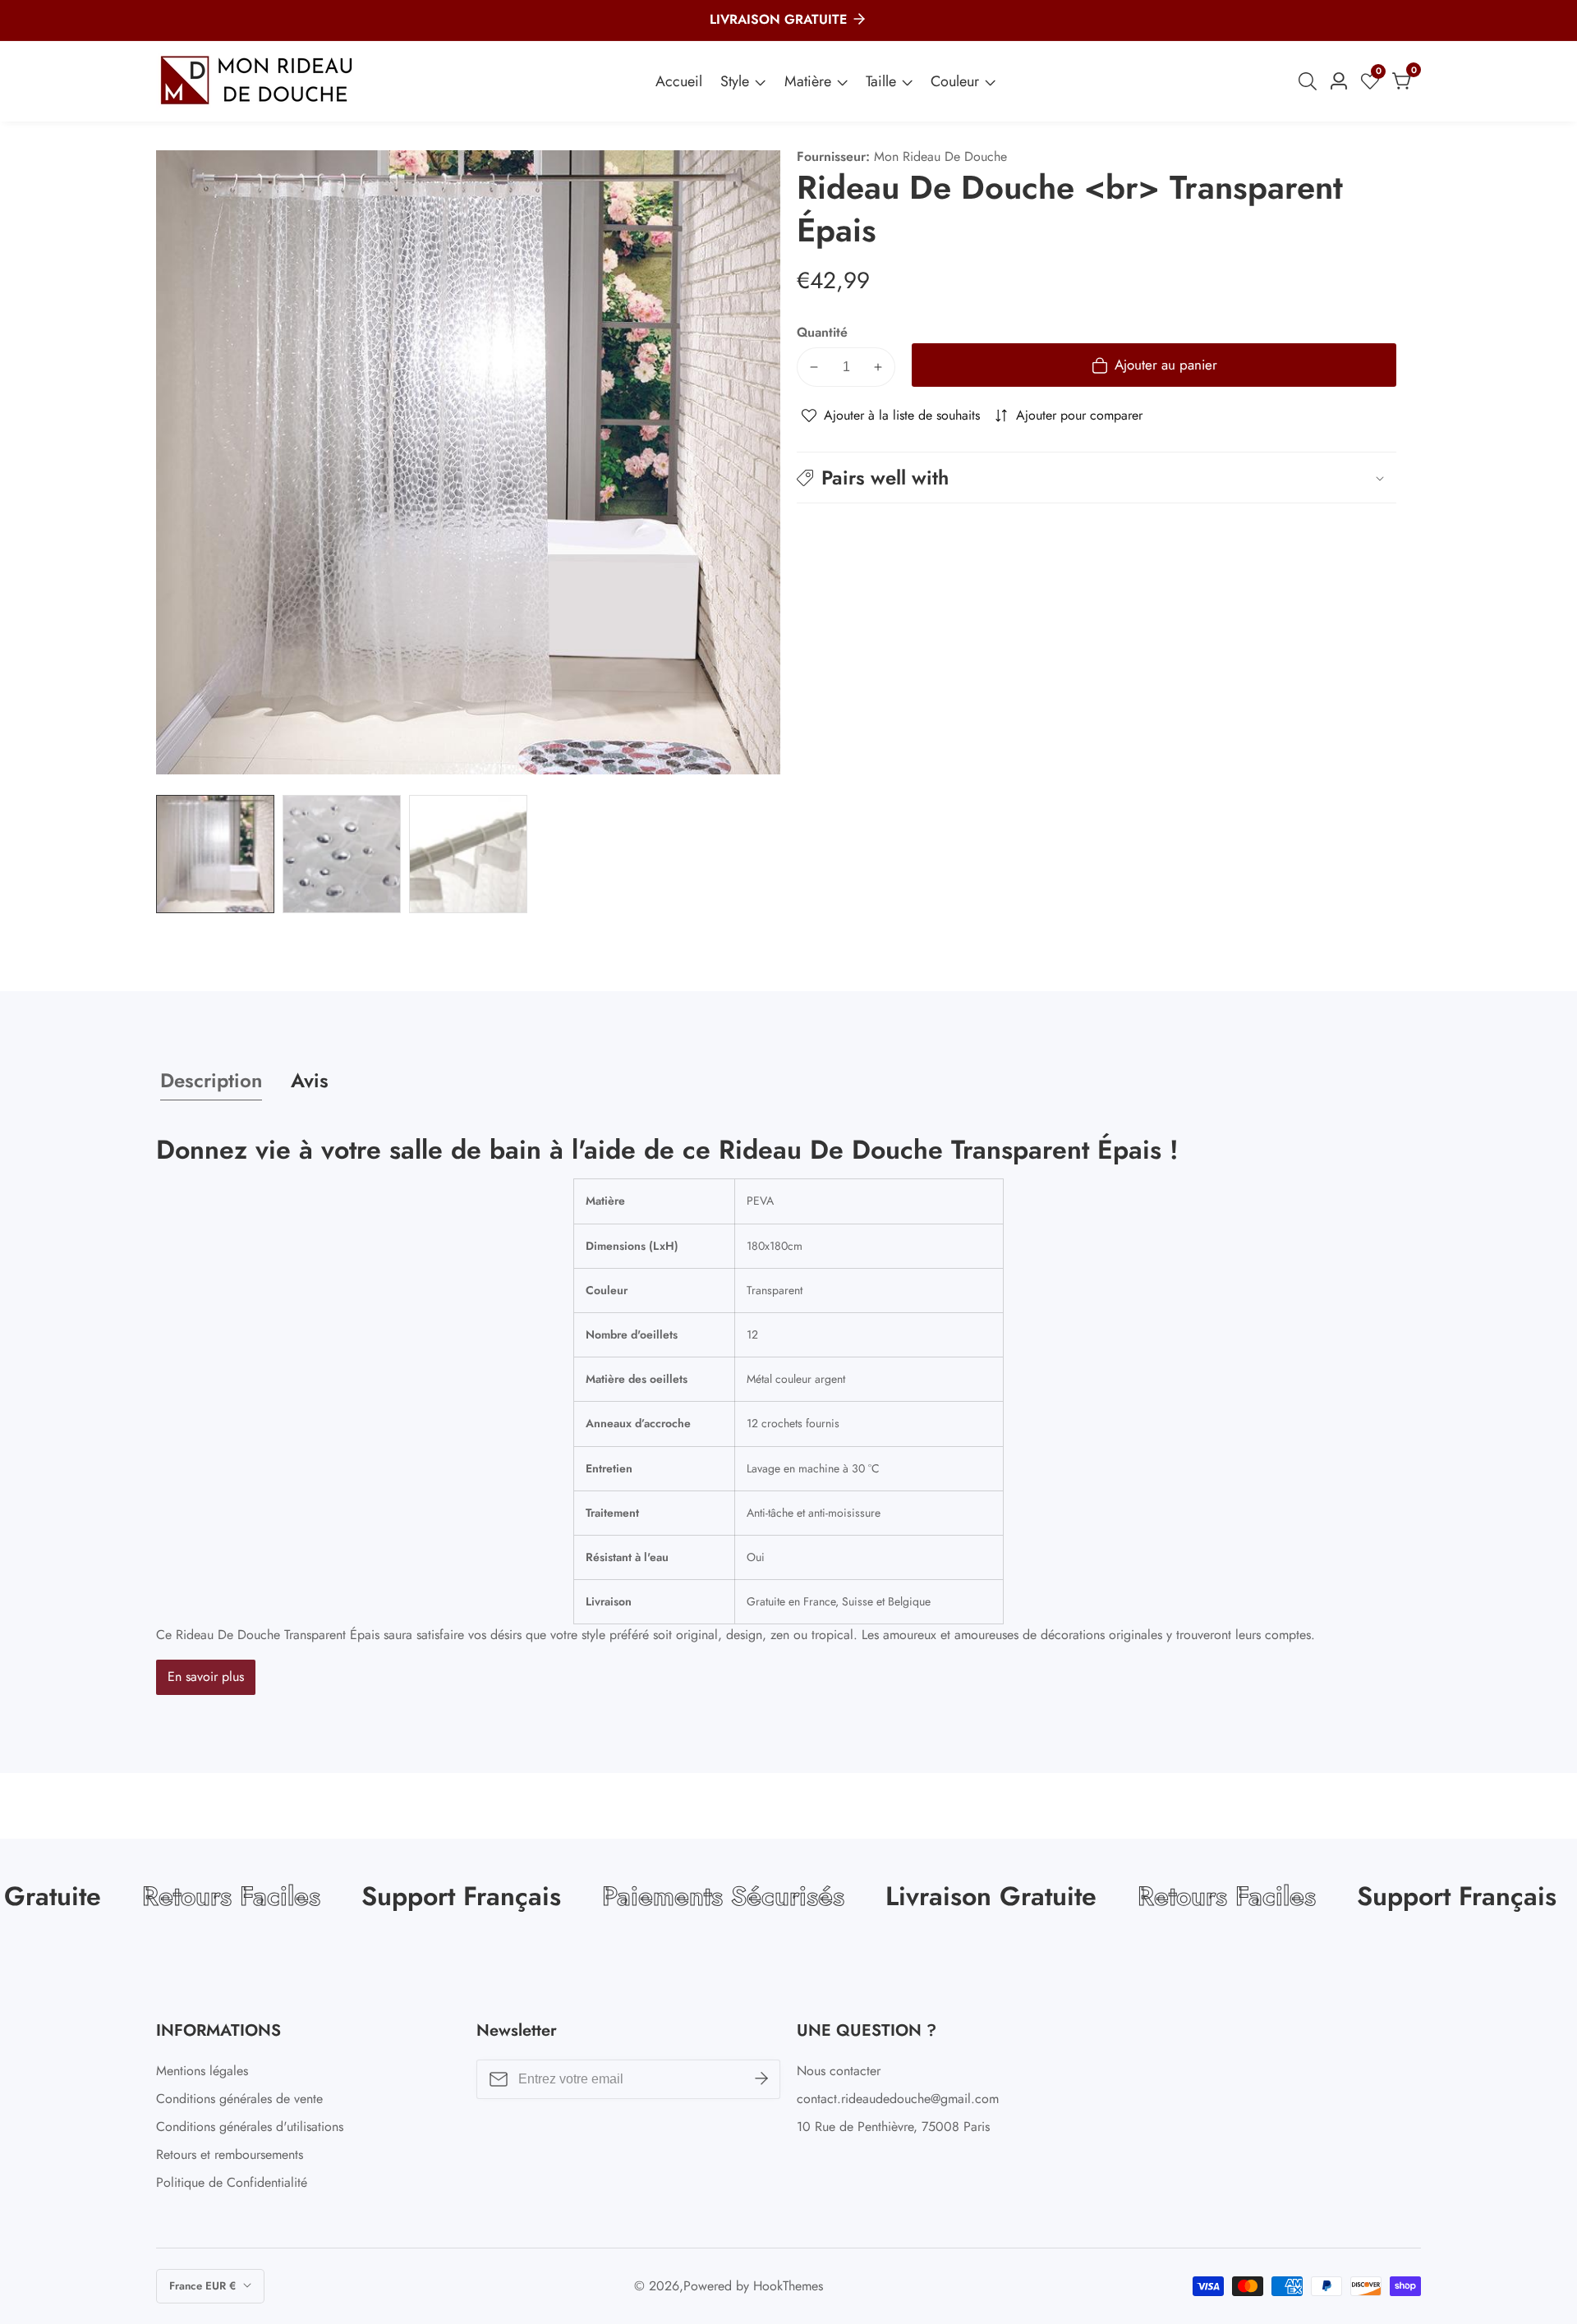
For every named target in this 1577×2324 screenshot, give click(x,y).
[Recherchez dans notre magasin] (1311, 81)
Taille (881, 81)
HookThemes (788, 2286)
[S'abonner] (761, 2079)
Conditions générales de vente (239, 2099)
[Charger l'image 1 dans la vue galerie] (215, 854)
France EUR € (204, 2286)
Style (735, 81)
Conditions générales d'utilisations (250, 2127)
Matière (808, 81)
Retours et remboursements (230, 2154)
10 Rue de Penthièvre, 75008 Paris (893, 2127)
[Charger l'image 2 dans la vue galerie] (342, 854)
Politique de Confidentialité (232, 2182)
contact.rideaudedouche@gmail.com (898, 2099)
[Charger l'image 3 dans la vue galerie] (468, 854)
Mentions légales (202, 2071)
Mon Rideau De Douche (940, 157)
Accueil (679, 81)
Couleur (955, 81)
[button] (1097, 478)
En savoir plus (206, 1676)
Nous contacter (839, 2071)
